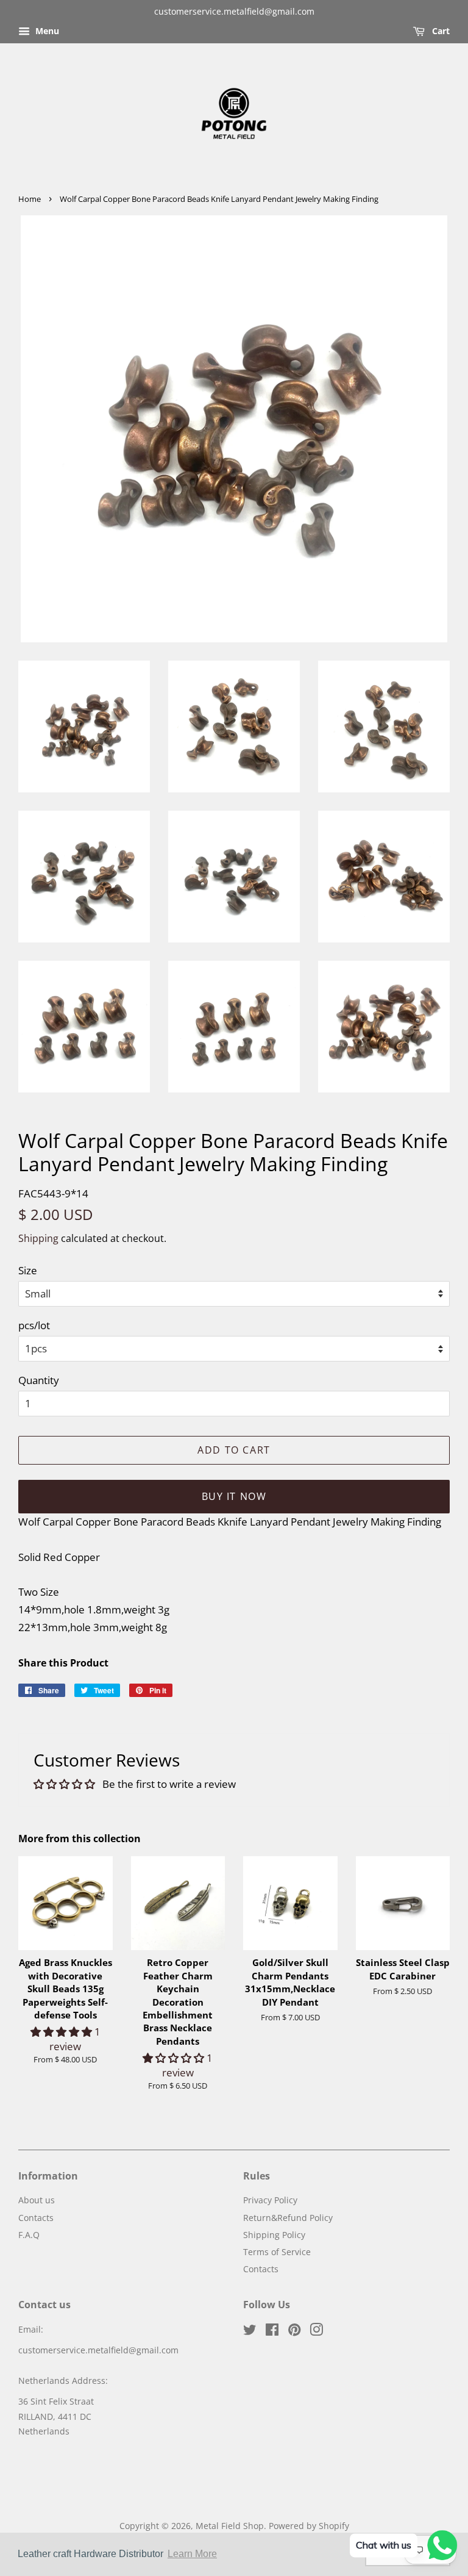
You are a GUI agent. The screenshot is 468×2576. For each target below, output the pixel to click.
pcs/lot (34, 1325)
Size (28, 1270)
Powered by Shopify (309, 2526)
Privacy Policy (270, 2200)
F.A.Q (29, 2235)
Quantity (39, 1380)
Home (30, 199)
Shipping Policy (274, 2235)
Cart (440, 31)
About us (37, 2200)
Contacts (36, 2218)
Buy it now (234, 1496)
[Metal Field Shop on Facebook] (272, 2332)
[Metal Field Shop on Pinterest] (294, 2332)
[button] (62, 2032)
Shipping (38, 1238)
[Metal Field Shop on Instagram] (316, 2332)
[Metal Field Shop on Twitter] (250, 2332)
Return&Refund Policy (288, 2218)
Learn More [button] (192, 2554)
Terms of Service (277, 2252)
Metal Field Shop (230, 2526)
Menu (46, 31)
